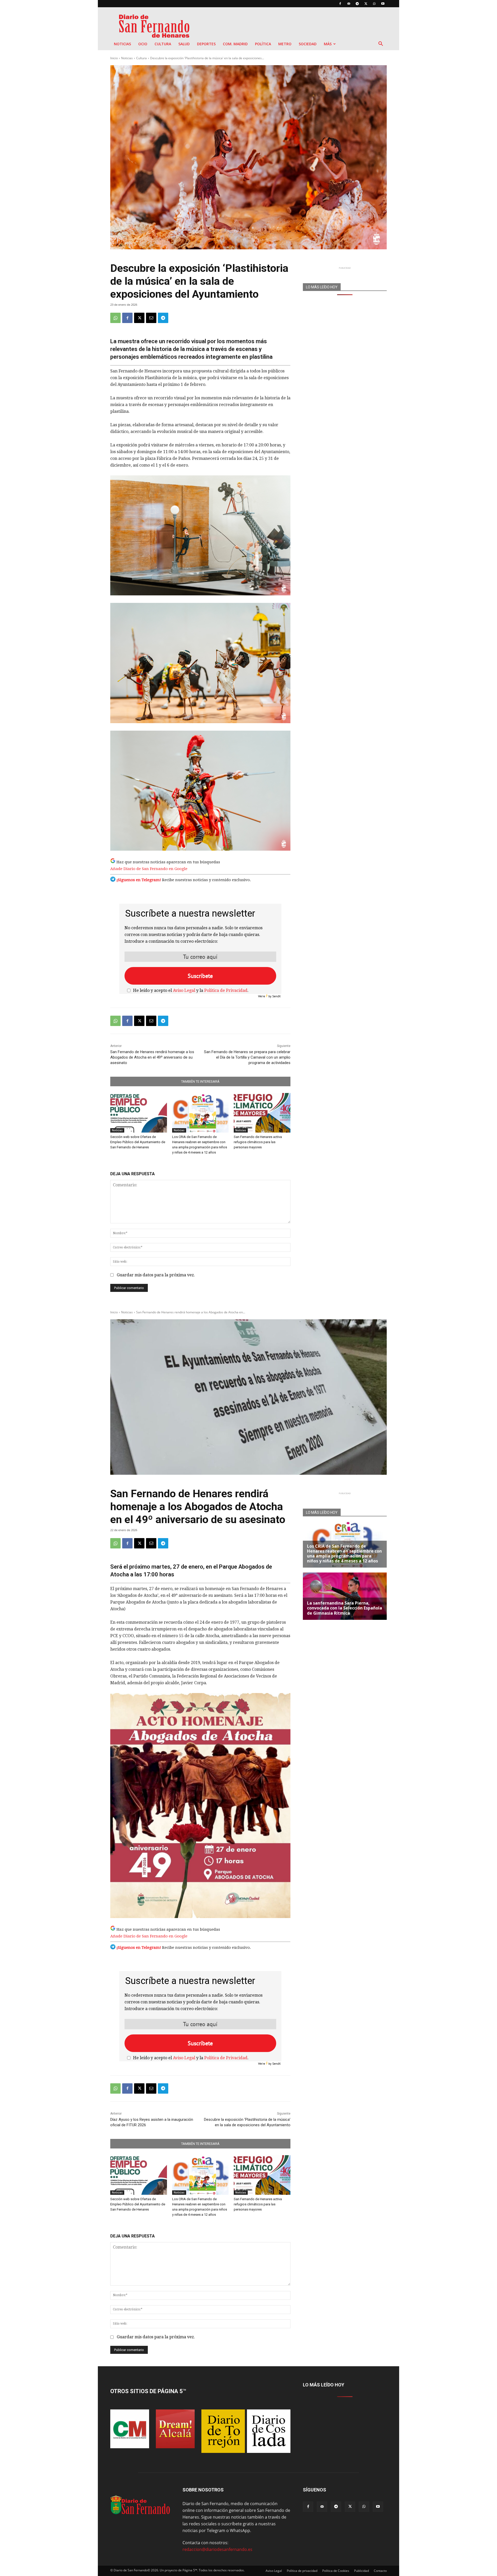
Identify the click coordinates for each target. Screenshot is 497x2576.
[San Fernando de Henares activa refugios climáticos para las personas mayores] (262, 1113)
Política (263, 44)
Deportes (206, 44)
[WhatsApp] (374, 4)
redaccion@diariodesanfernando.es (217, 2549)
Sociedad (308, 44)
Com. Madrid (235, 44)
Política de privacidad (302, 2571)
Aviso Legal (184, 990)
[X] (366, 4)
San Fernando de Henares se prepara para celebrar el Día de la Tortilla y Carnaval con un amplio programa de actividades (247, 1057)
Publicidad (361, 2571)
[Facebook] (340, 4)
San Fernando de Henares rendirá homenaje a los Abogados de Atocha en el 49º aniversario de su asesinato (152, 1057)
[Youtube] (383, 4)
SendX (276, 996)
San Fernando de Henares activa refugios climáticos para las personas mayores (258, 1142)
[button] (381, 44)
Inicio (114, 58)
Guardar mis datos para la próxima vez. (156, 1275)
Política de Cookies (336, 2571)
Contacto (380, 2571)
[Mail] (349, 4)
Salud (184, 44)
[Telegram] (357, 4)
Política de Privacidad (226, 990)
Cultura (163, 44)
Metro (285, 44)
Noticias (122, 44)
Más (328, 44)
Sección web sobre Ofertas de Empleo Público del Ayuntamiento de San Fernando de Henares (138, 1142)
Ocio (143, 44)
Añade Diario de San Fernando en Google (149, 869)
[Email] (151, 318)
